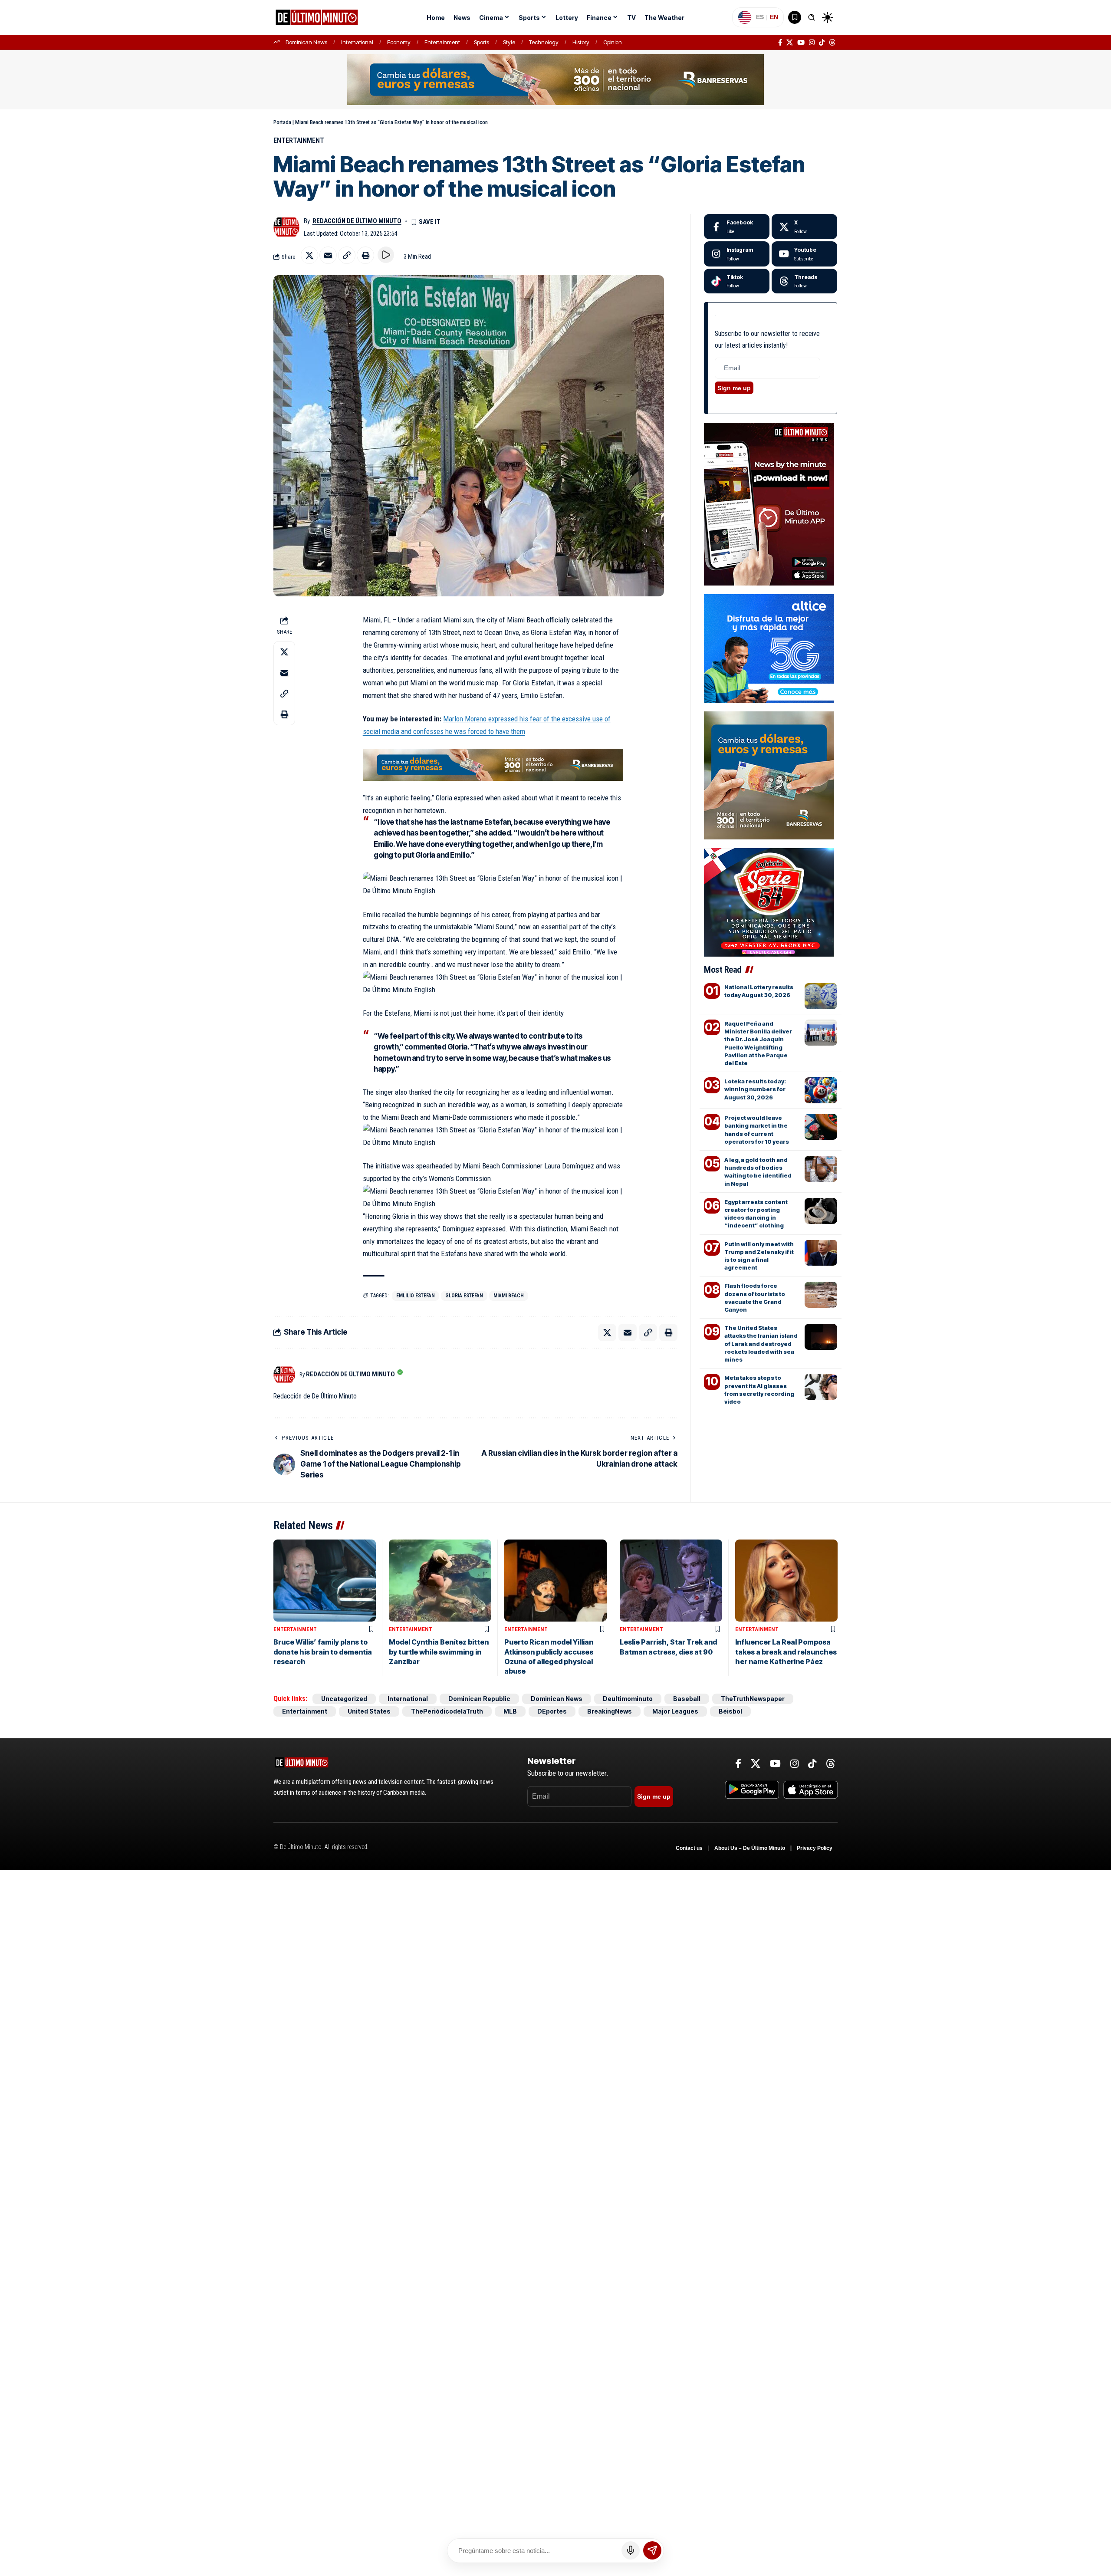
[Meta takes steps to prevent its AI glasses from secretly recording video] (821, 1387)
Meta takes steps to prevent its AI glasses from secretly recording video (759, 1390)
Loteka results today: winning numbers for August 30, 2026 (755, 1089)
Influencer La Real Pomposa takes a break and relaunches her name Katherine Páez (786, 1652)
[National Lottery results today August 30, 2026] (821, 996)
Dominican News (306, 42)
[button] (812, 17)
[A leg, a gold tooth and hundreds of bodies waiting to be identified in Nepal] (821, 1169)
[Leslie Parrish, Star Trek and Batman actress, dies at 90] (671, 1581)
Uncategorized (344, 1699)
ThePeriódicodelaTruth (447, 1711)
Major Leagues (675, 1711)
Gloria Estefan (464, 1296)
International (357, 42)
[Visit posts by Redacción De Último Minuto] (286, 227)
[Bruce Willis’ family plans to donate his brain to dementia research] (325, 1581)
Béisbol (730, 1711)
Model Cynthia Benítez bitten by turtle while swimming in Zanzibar (439, 1652)
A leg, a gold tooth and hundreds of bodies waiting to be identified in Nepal (758, 1172)
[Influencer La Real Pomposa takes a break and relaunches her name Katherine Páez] (786, 1581)
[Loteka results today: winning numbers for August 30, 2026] (821, 1090)
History (581, 42)
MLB (510, 1711)
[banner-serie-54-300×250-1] (769, 901)
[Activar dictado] (631, 2550)
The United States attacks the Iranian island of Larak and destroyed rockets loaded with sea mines (761, 1344)
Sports (482, 42)
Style (509, 42)
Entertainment (442, 42)
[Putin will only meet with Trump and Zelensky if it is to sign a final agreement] (821, 1253)
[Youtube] (804, 254)
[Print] (365, 255)
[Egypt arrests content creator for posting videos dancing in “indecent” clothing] (821, 1211)
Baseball (687, 1699)
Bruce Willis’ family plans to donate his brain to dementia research (323, 1652)
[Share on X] (309, 255)
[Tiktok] (737, 281)
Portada (282, 122)
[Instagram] (812, 43)
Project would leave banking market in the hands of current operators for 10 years (757, 1130)
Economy (399, 42)
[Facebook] (780, 43)
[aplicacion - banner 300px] (769, 503)
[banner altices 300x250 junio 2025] (769, 648)
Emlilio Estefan (416, 1296)
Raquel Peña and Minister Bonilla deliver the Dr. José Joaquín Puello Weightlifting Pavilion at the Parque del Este (758, 1043)
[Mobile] (555, 79)
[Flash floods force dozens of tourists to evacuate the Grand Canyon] (821, 1295)
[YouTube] (801, 43)
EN (774, 17)
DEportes (552, 1711)
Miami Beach (509, 1296)
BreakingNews (610, 1711)
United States (369, 1711)
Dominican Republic (479, 1699)
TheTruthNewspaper (753, 1699)
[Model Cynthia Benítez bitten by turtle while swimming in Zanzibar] (440, 1581)
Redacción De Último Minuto (357, 221)
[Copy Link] (347, 255)
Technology (544, 42)
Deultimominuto (628, 1699)
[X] (790, 43)
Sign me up (734, 388)
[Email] (328, 255)
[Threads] (832, 43)
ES (760, 17)
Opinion (613, 42)
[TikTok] (822, 43)
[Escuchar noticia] (386, 255)
